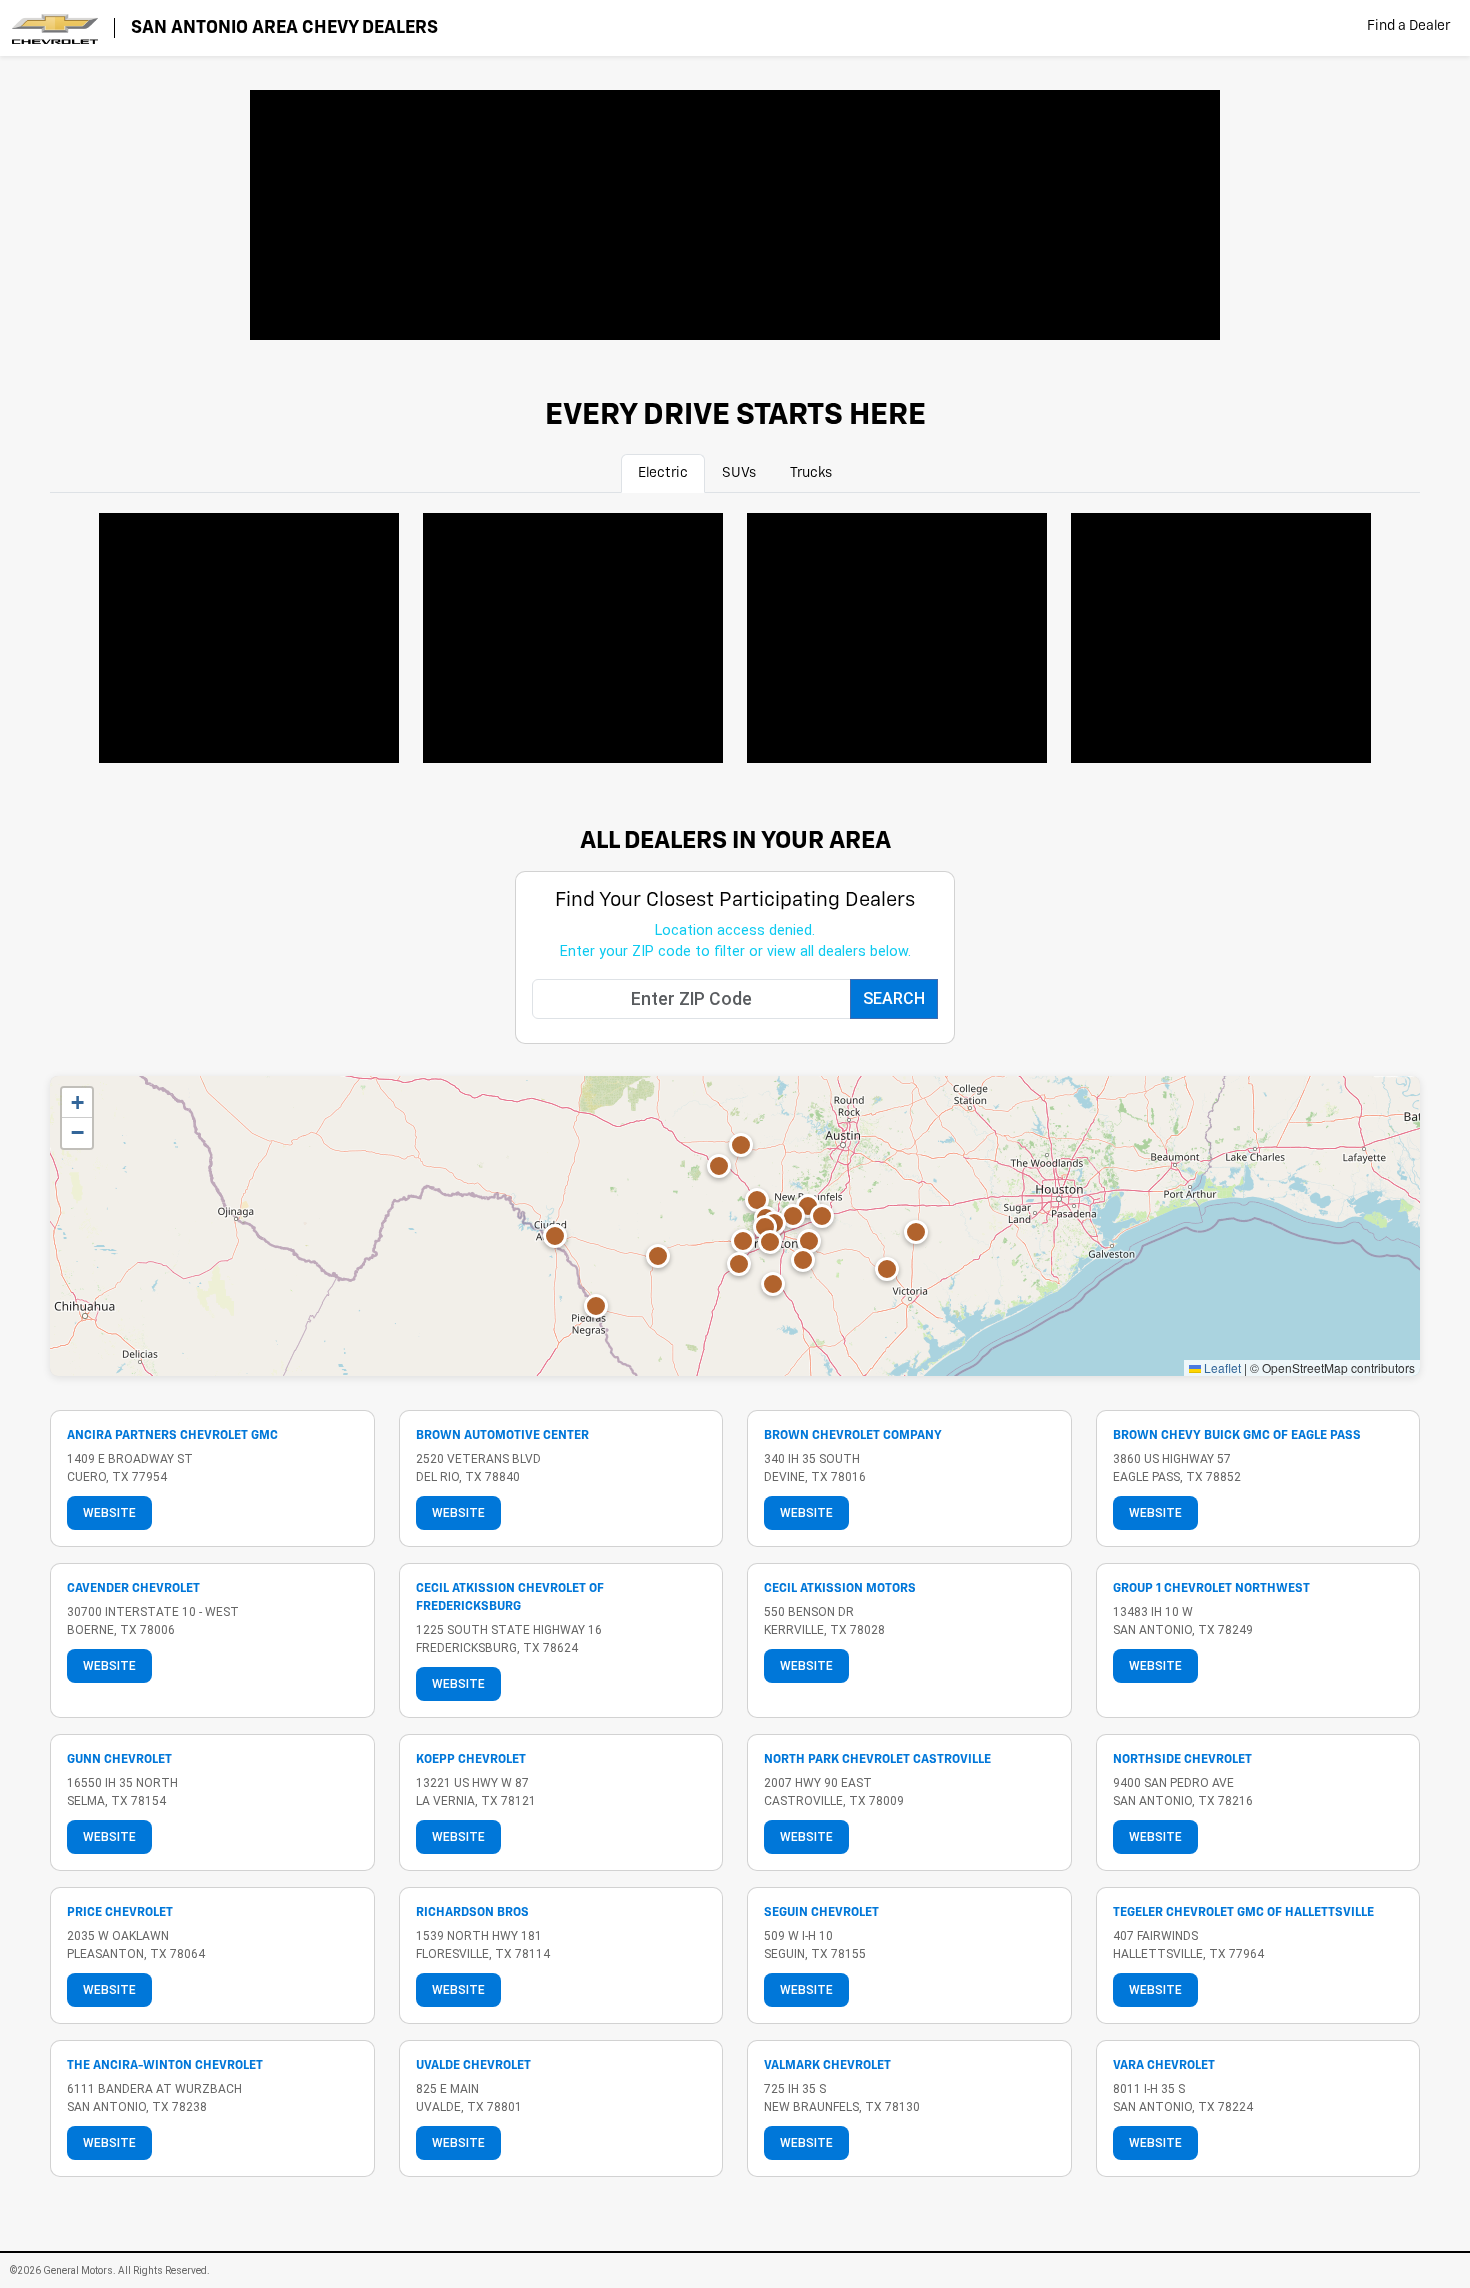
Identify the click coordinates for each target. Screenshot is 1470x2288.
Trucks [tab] (811, 473)
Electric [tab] (663, 473)
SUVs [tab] (739, 473)
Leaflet (1221, 1367)
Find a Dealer (1408, 26)
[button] (887, 1269)
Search (894, 998)
